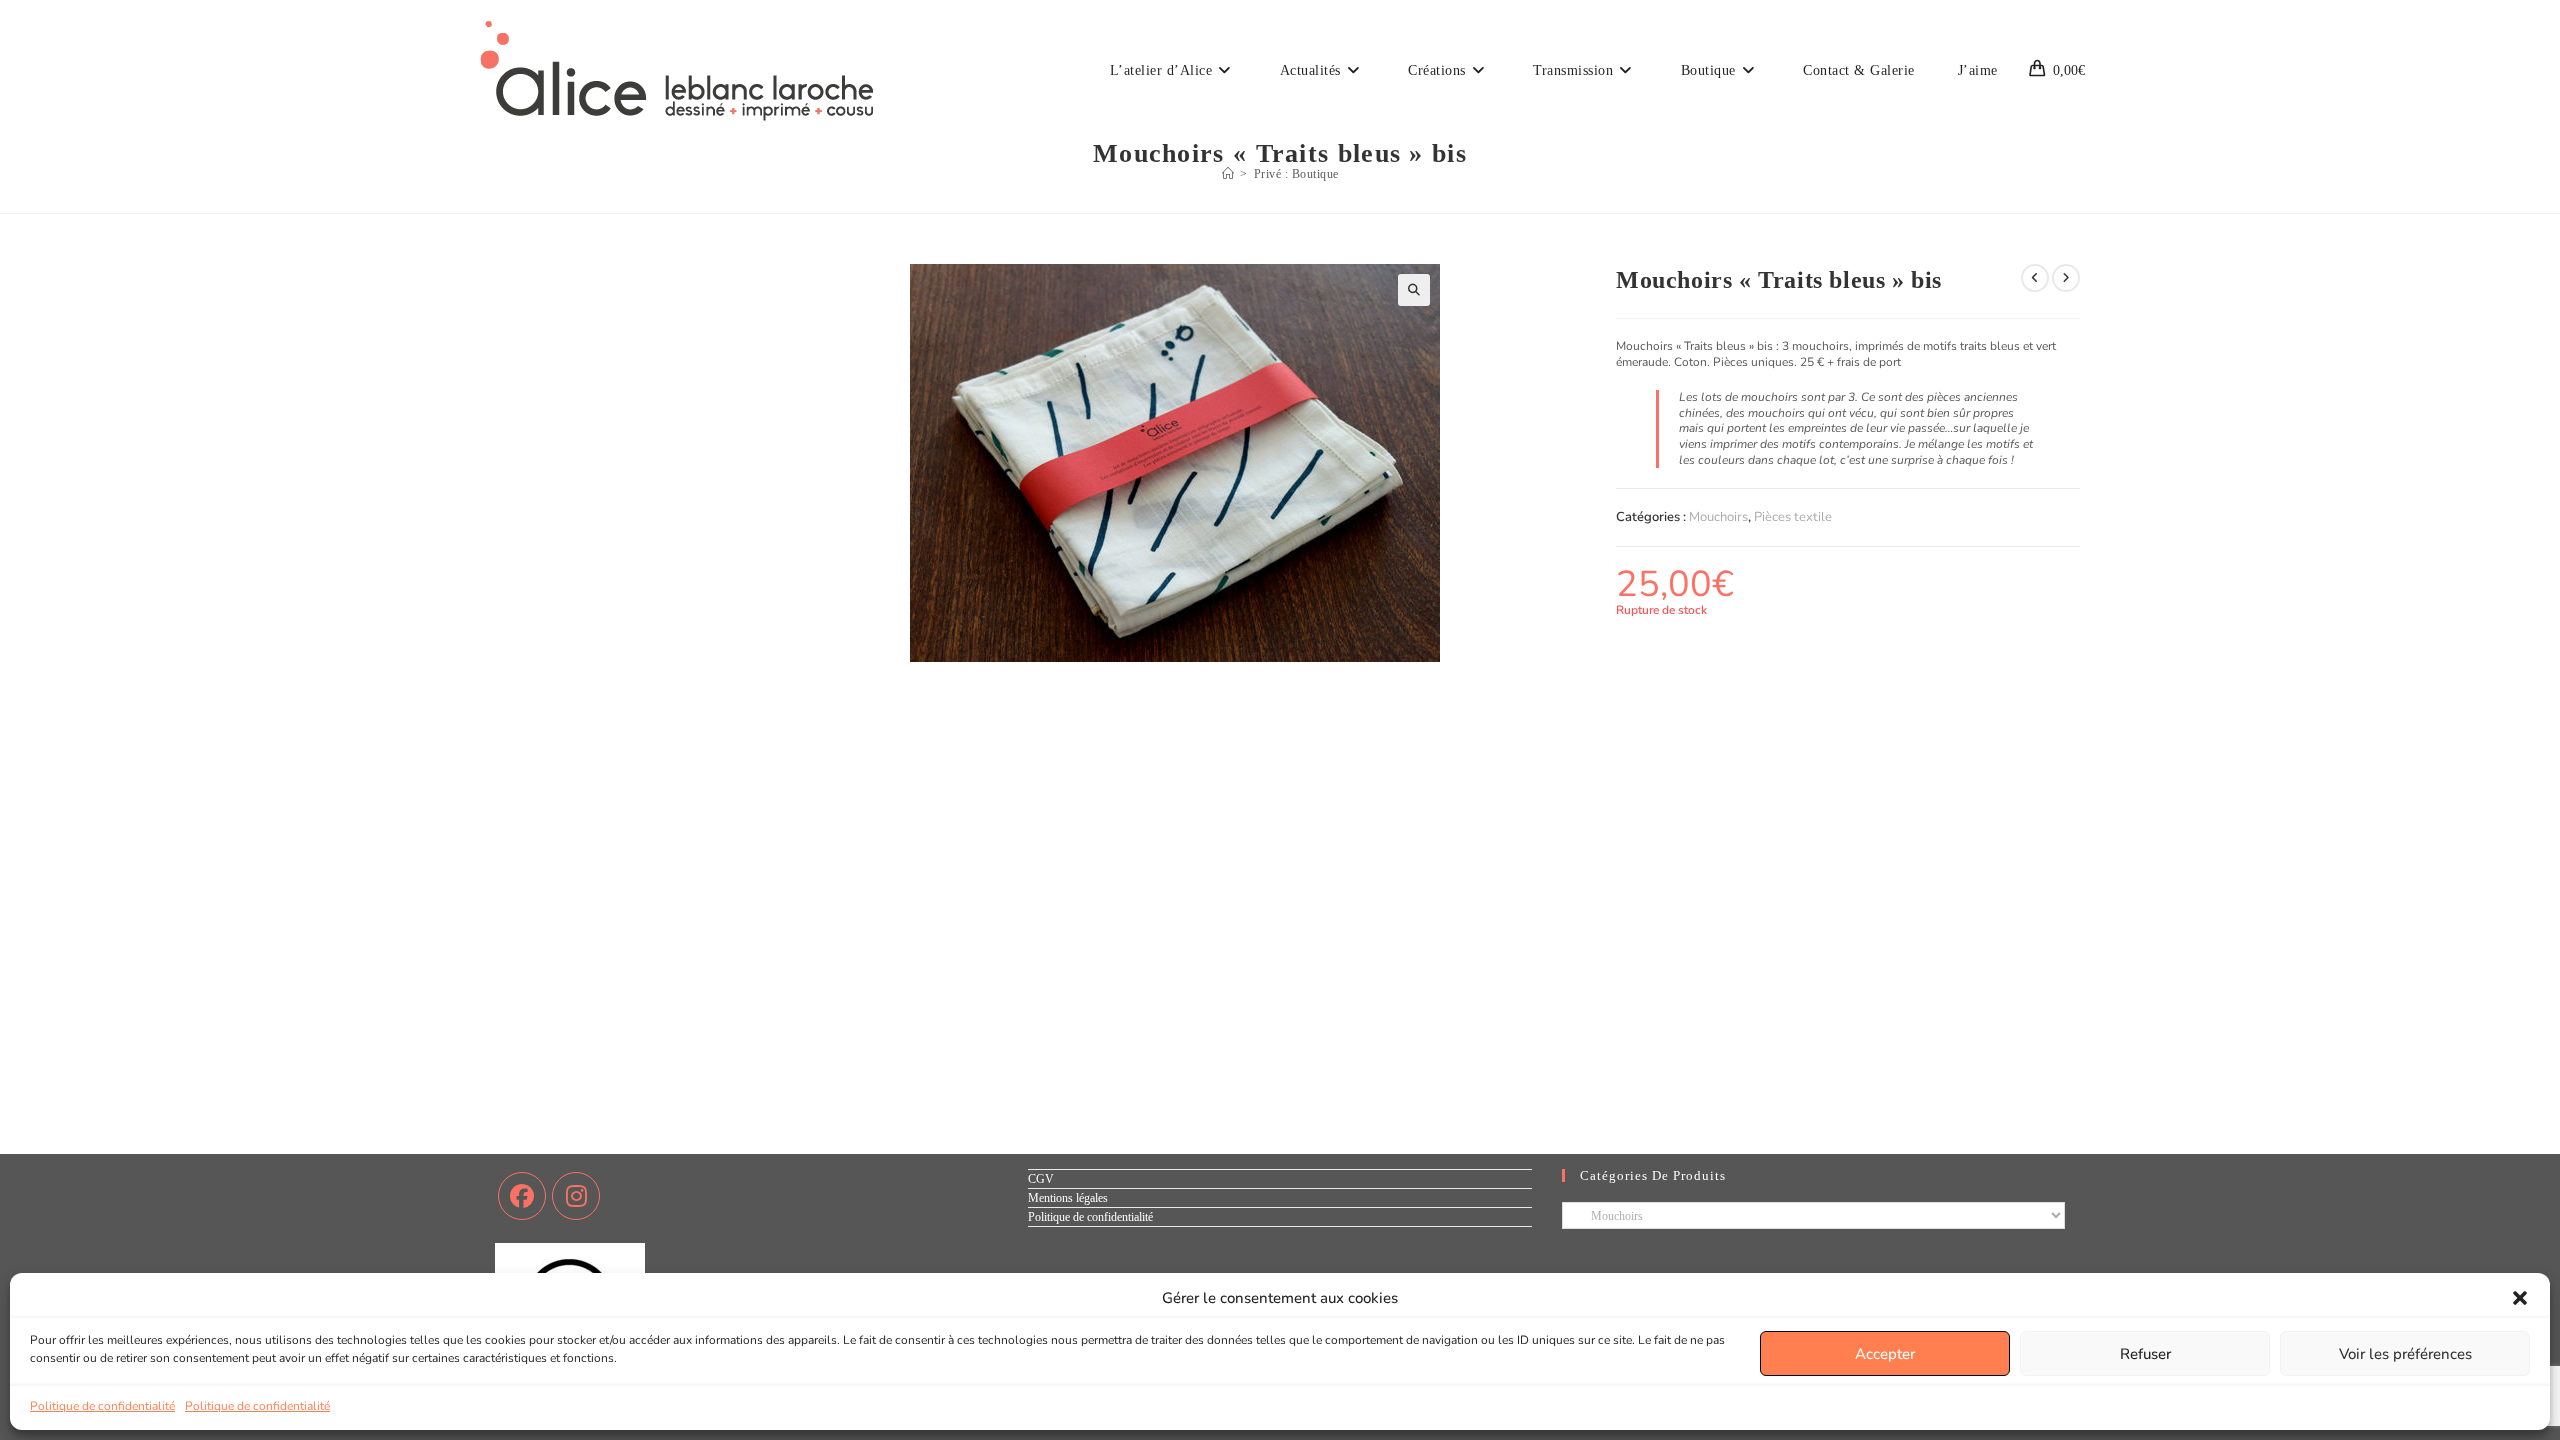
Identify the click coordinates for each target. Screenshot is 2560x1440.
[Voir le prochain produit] (2066, 278)
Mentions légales (1068, 1198)
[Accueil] (1228, 174)
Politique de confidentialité (102, 1406)
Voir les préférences (2405, 1354)
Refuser (2145, 1354)
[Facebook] (522, 1196)
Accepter (1885, 1354)
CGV (1041, 1179)
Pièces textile (1793, 517)
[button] (2520, 1298)
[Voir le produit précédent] (2035, 278)
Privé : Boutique (1296, 174)
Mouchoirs (1718, 517)
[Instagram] (576, 1196)
